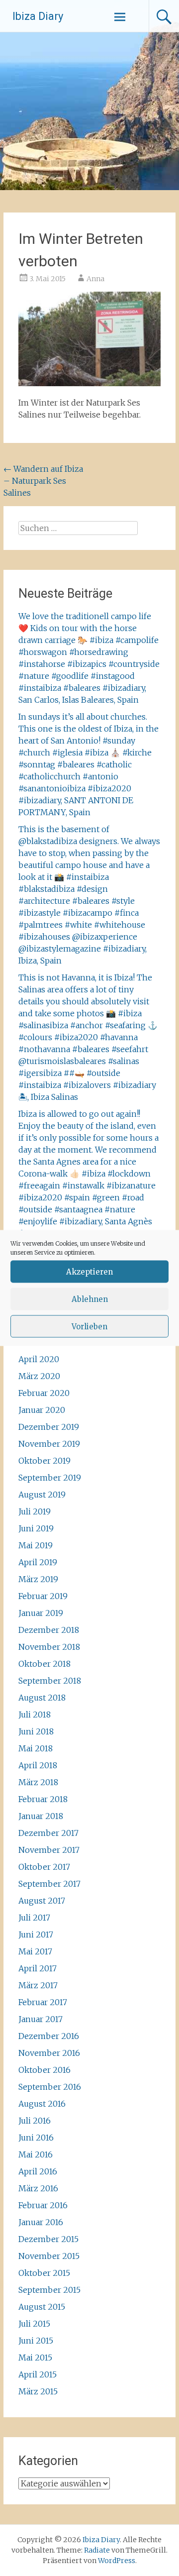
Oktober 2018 (45, 1664)
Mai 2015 (35, 2358)
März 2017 (38, 1985)
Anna (95, 279)
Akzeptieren (89, 1271)
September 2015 (49, 2290)
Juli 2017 (34, 1918)
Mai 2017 (35, 1951)
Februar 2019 (43, 1596)
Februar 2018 (43, 1799)
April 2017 (38, 1968)
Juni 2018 (36, 1731)
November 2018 (49, 1647)
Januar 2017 (41, 2019)
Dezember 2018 (49, 1630)
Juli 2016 (35, 2121)
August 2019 (42, 1495)
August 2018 (42, 1698)
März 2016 (38, 2188)
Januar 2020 (42, 1410)
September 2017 (49, 1884)
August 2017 (42, 1901)
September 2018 (50, 1681)
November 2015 (49, 2256)
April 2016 (38, 2171)
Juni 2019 (36, 1528)
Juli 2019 (35, 1511)
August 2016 (42, 2104)
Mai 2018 (36, 1748)
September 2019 (50, 1478)
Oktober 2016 (45, 2070)
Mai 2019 (36, 1545)
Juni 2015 (36, 2341)
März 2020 (39, 1376)
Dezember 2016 (49, 2036)
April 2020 (39, 1359)
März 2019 (38, 1579)
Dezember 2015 (48, 2239)
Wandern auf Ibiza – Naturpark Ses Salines (43, 481)
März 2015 (38, 2391)
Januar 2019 (41, 1613)
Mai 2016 (36, 2154)
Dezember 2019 (49, 1427)
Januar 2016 (41, 2222)
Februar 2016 (43, 2205)
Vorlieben (89, 1326)
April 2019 (38, 1562)
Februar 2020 (44, 1393)
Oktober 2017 (44, 1867)
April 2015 (38, 2374)
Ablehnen (90, 1299)
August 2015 (42, 2307)
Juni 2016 (36, 2138)
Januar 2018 (41, 1816)
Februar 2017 (43, 2002)
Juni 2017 (36, 1934)
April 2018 (38, 1765)
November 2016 (49, 2053)
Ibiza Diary (38, 16)
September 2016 (50, 2087)
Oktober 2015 (44, 2273)
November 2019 (49, 1444)
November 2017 (49, 1850)
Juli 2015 (34, 2324)
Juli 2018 (35, 1715)
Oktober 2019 (45, 1461)
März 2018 (38, 1782)
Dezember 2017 (48, 1833)
